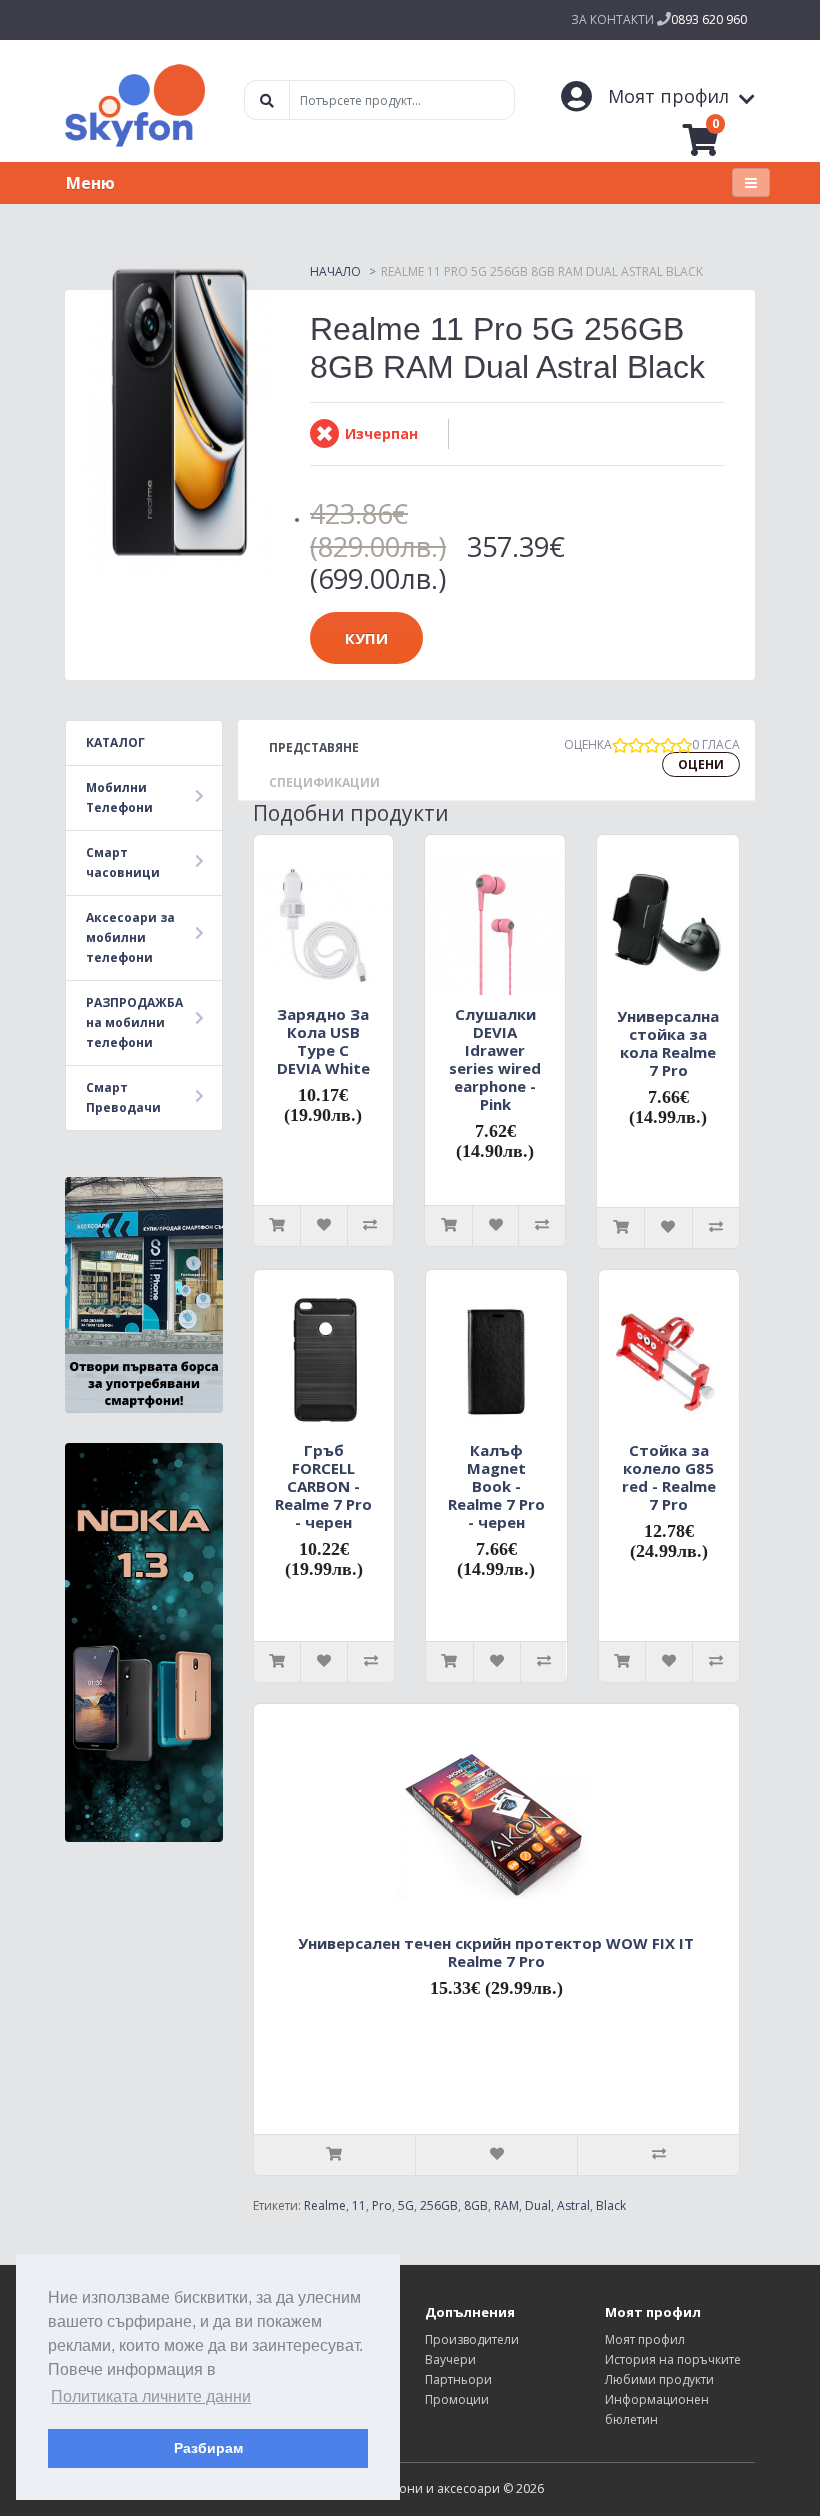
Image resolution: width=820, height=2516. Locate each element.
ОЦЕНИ (701, 764)
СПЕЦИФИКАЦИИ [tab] (324, 782)
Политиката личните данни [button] (151, 2396)
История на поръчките (673, 2359)
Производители (472, 2339)
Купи (366, 638)
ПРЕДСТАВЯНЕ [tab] (314, 747)
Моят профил (645, 2339)
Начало (335, 271)
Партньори (458, 2379)
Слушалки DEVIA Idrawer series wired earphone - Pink (495, 1059)
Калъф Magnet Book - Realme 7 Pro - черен (496, 1486)
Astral (573, 2205)
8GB (476, 2205)
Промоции (457, 2399)
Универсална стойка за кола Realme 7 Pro (668, 1043)
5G (406, 2205)
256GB (439, 2205)
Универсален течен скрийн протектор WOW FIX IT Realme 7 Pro (496, 1952)
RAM (506, 2205)
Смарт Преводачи (123, 1097)
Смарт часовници (123, 862)
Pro (382, 2205)
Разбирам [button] (208, 2448)
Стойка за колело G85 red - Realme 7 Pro (669, 1477)
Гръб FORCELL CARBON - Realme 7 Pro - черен (323, 1486)
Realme (325, 2205)
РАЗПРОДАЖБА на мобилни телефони (134, 1022)
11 (359, 2205)
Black (611, 2205)
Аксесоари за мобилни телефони (130, 937)
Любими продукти (659, 2379)
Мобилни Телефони (119, 797)
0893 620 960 (709, 19)
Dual (538, 2205)
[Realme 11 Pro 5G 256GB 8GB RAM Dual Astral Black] (180, 411)
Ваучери (450, 2359)
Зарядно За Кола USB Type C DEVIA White (323, 1041)
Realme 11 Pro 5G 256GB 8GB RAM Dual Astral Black (542, 271)
